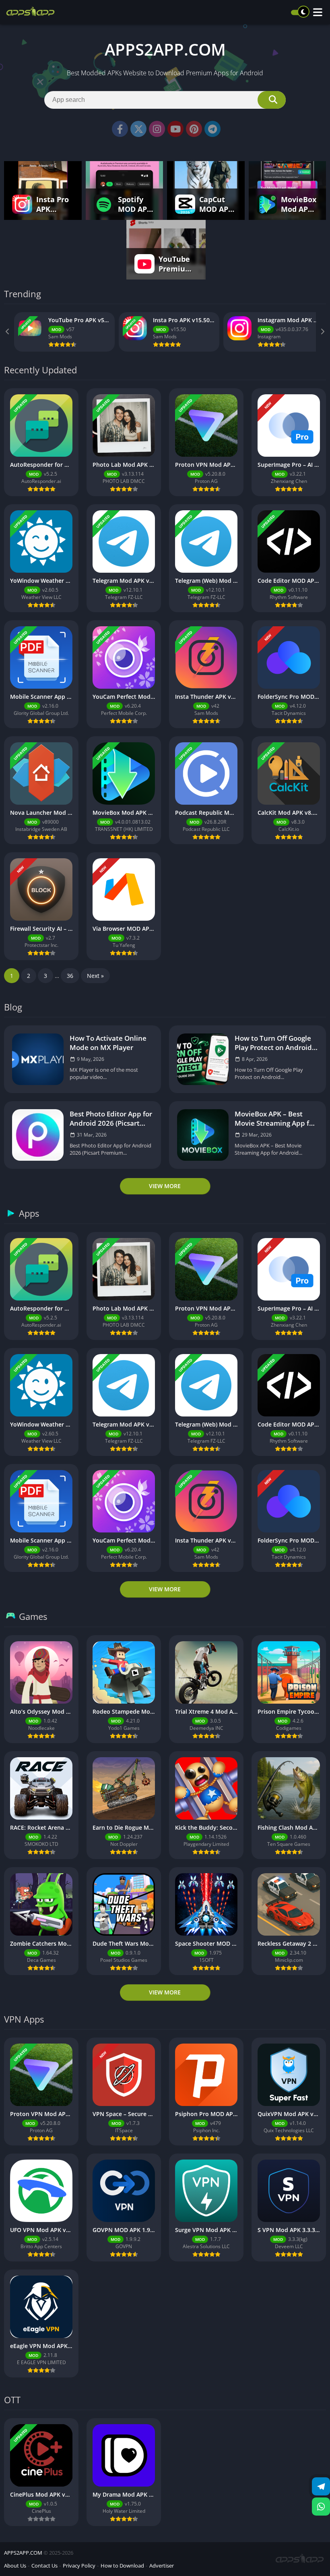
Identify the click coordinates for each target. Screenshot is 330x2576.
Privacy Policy (79, 2566)
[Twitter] (138, 129)
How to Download (122, 2566)
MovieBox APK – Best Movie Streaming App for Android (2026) (275, 1118)
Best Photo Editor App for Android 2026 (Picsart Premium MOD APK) (111, 1118)
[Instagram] (157, 129)
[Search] (272, 100)
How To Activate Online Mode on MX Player (108, 1043)
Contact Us (44, 2566)
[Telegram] (212, 129)
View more (165, 1186)
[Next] (322, 332)
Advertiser (162, 2566)
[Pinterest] (194, 129)
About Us (15, 2566)
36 (70, 976)
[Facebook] (120, 129)
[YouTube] (175, 129)
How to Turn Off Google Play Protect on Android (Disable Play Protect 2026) (273, 1043)
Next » (95, 976)
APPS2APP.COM (23, 2553)
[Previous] (8, 332)
